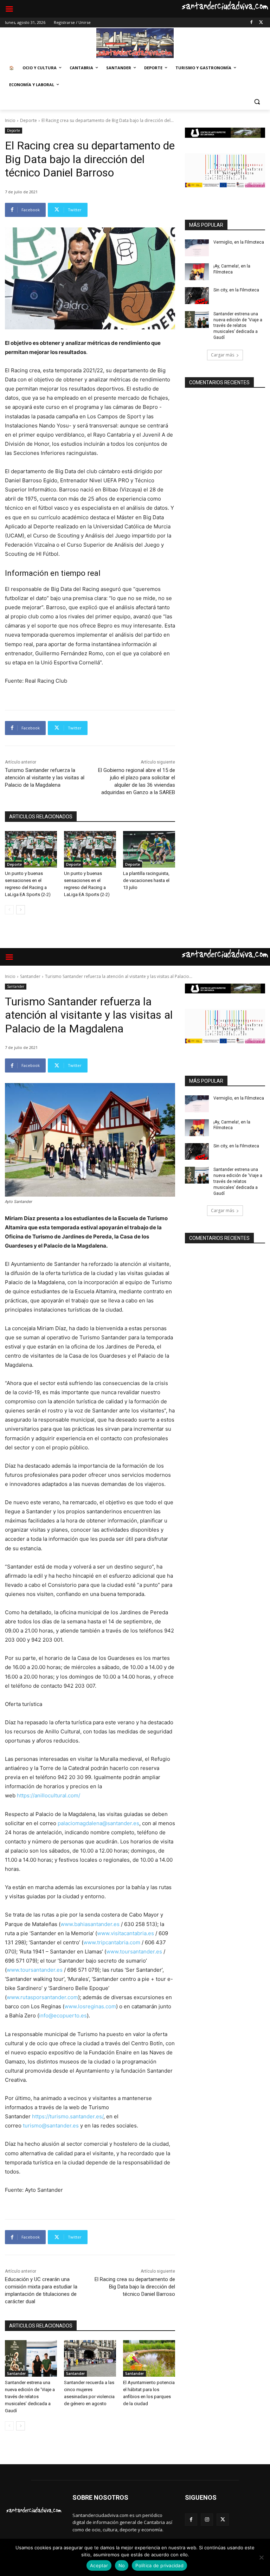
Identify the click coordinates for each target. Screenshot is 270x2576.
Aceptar (99, 2565)
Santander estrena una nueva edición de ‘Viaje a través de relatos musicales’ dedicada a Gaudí (238, 326)
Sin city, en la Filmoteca (236, 290)
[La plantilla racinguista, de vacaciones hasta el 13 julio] (149, 849)
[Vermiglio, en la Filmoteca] (197, 248)
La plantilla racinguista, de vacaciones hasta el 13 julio (146, 880)
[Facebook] (251, 23)
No (122, 2565)
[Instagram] (207, 2520)
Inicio (10, 120)
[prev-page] (9, 910)
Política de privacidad (159, 2565)
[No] (261, 2557)
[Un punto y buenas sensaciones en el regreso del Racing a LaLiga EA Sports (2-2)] (31, 849)
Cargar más (223, 355)
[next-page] (21, 910)
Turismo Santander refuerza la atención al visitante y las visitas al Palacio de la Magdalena (45, 778)
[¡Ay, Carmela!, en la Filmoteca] (197, 272)
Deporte (28, 120)
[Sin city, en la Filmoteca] (197, 296)
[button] (257, 102)
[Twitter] (261, 23)
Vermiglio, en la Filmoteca (239, 242)
